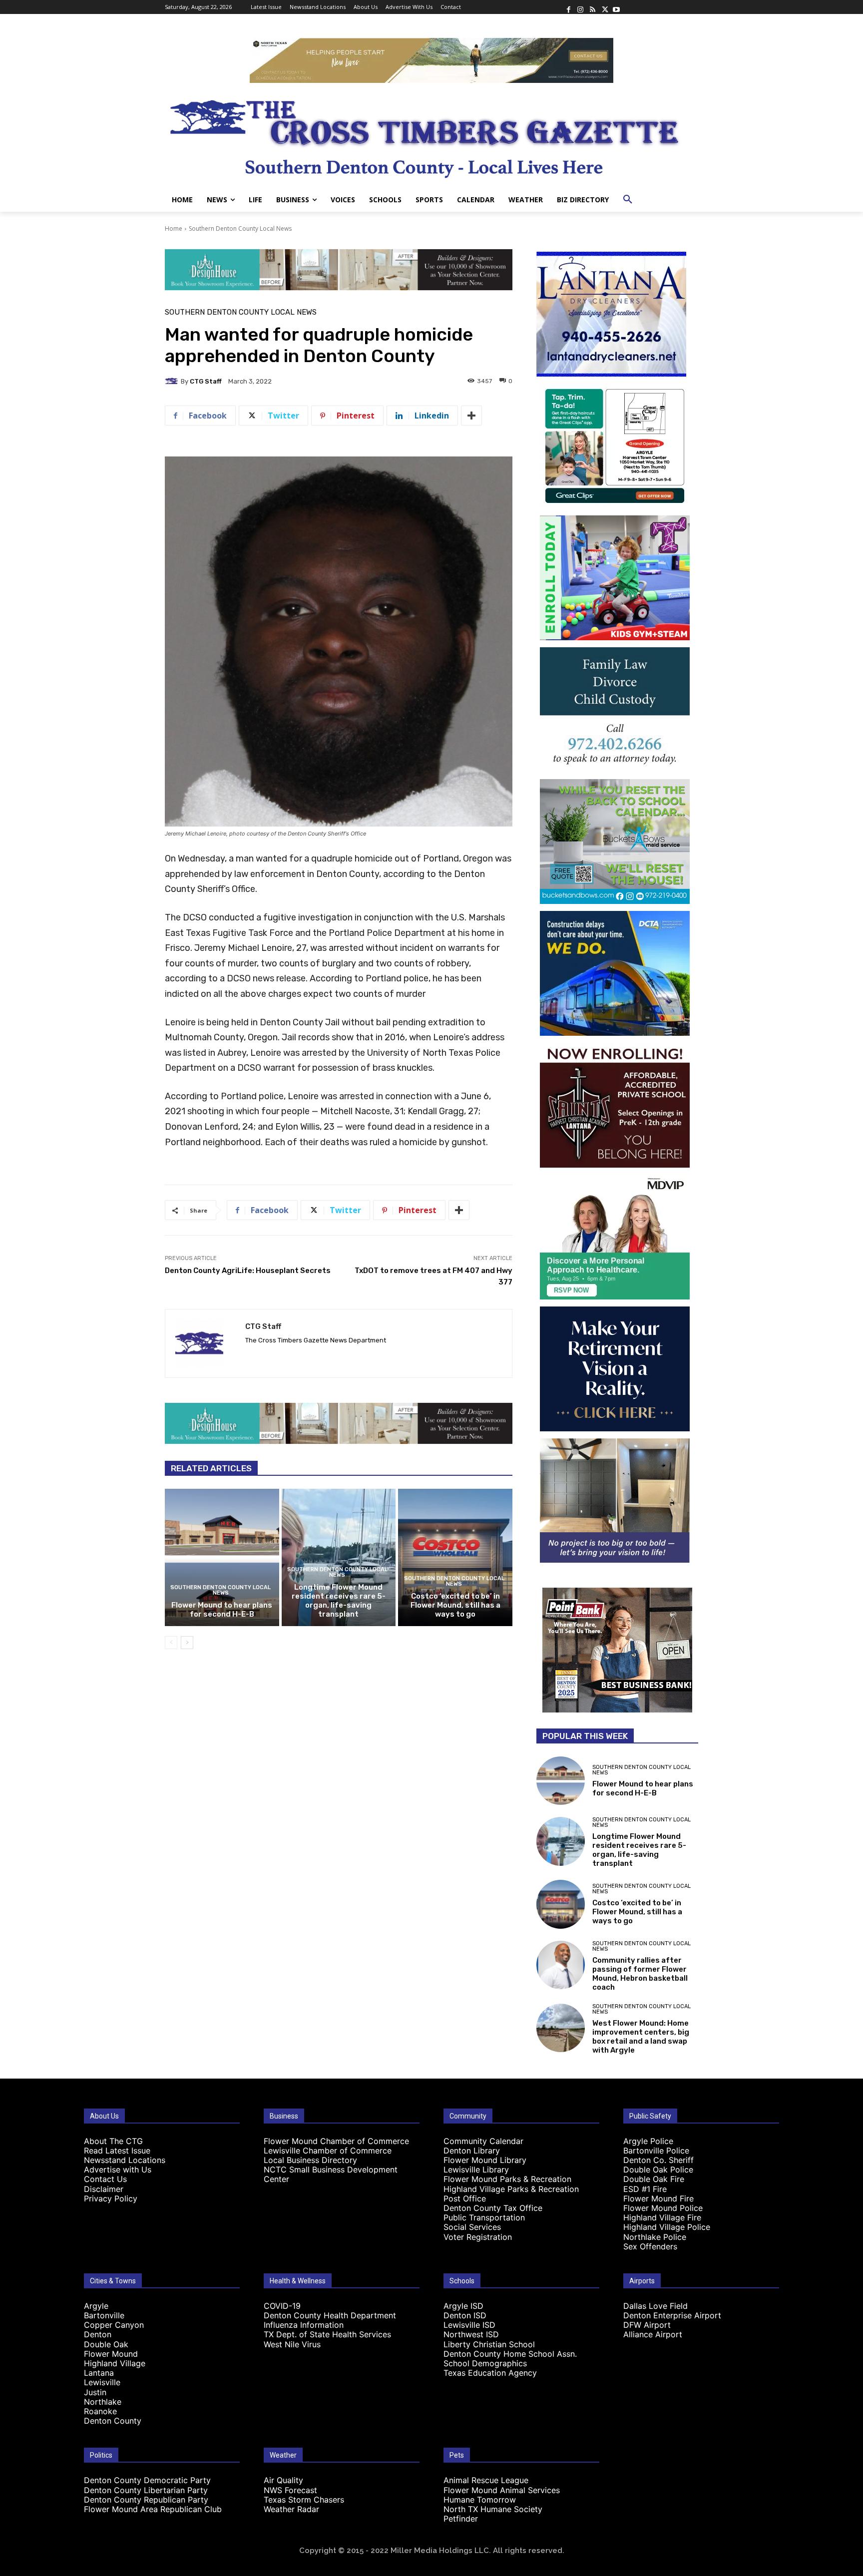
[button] (628, 200)
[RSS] (592, 7)
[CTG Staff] (173, 381)
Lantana (99, 2373)
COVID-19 (282, 2306)
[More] (471, 416)
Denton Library (472, 2150)
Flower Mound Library (485, 2160)
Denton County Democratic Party (147, 2480)
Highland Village (115, 2363)
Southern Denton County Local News (240, 228)
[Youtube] (616, 7)
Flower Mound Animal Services (502, 2490)
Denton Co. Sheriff (658, 2160)
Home (174, 228)
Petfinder (461, 2519)
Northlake (103, 2402)
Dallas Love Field (655, 2306)
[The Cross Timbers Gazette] (431, 135)
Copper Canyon (114, 2325)
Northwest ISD (471, 2334)
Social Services (472, 2227)
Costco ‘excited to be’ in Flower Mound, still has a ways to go (455, 1605)
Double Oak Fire (654, 2179)
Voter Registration (478, 2237)
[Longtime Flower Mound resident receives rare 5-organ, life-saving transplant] (339, 1557)
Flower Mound (111, 2354)
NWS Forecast (290, 2490)
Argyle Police (648, 2141)
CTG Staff (206, 381)
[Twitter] (604, 7)
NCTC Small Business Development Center (331, 2174)
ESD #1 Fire (645, 2189)
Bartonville (104, 2315)
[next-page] (187, 1643)
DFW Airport (647, 2325)
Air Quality (283, 2480)
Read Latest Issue (117, 2150)
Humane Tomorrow (480, 2500)
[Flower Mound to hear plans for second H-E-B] (222, 1557)
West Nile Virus (292, 2344)
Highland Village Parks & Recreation (511, 2189)
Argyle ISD (463, 2306)
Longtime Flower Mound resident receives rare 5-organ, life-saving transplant (339, 1601)
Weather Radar (291, 2509)
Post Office (465, 2198)
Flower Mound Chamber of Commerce (336, 2141)
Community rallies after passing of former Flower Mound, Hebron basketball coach (640, 1974)
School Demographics (485, 2363)
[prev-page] (171, 1643)
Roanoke (100, 2411)
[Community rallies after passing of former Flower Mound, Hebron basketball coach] (561, 1965)
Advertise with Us (118, 2169)
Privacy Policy (111, 2198)
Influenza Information (304, 2325)
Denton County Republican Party (146, 2500)
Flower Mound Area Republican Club (153, 2509)
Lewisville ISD (469, 2325)
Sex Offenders (650, 2246)
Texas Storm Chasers (304, 2500)
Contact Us (105, 2179)
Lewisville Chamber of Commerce (328, 2150)
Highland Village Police (667, 2227)
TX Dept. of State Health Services (327, 2334)
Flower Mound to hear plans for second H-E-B (222, 1610)
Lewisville (102, 2382)
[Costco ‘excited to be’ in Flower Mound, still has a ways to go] (455, 1557)
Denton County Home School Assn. (510, 2354)
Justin (95, 2392)
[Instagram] (580, 7)
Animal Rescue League (486, 2480)
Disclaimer (104, 2189)
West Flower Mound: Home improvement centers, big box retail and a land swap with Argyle (641, 2037)
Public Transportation (484, 2217)
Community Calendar (483, 2141)
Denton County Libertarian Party (146, 2490)
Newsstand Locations (125, 2160)
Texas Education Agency (490, 2373)
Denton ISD (465, 2315)
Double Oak (106, 2344)
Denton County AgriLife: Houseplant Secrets (248, 1271)
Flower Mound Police (663, 2208)
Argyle (96, 2306)
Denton (98, 2334)
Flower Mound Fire (658, 2198)
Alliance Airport (653, 2334)
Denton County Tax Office (493, 2208)
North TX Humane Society (493, 2509)
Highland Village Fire (662, 2217)
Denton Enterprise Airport (672, 2315)
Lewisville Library (476, 2169)
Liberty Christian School (489, 2344)
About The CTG (113, 2141)
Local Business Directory (310, 2160)
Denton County (113, 2421)
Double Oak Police (658, 2169)
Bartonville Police (656, 2150)
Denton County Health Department (330, 2315)
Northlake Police (655, 2237)
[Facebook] (568, 7)
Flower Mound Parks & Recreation (507, 2179)
